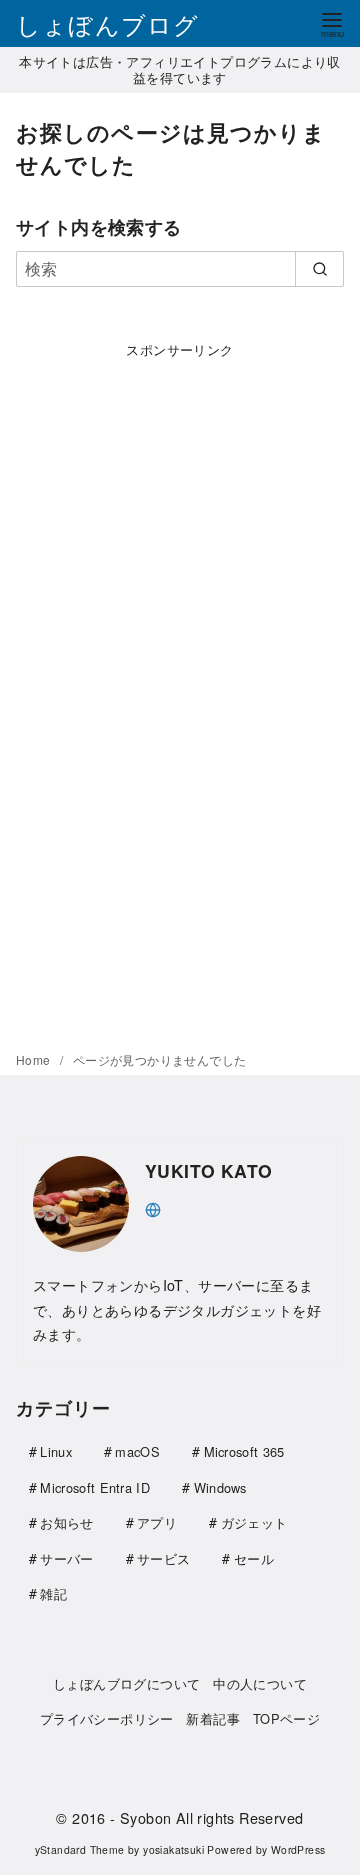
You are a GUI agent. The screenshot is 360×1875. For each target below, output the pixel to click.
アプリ (157, 1522)
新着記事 (213, 1718)
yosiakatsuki (173, 1849)
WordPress (298, 1849)
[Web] (153, 1207)
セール (254, 1558)
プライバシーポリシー (107, 1718)
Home (35, 1059)
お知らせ (66, 1522)
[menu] (332, 23)
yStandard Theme (80, 1849)
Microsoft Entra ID (95, 1487)
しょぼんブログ (107, 23)
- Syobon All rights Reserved (206, 1817)
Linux (56, 1451)
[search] (319, 269)
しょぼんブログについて (126, 1683)
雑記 (53, 1593)
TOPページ (286, 1718)
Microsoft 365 (244, 1451)
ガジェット (254, 1522)
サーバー (66, 1558)
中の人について (260, 1683)
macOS (137, 1451)
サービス (163, 1558)
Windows (220, 1487)
